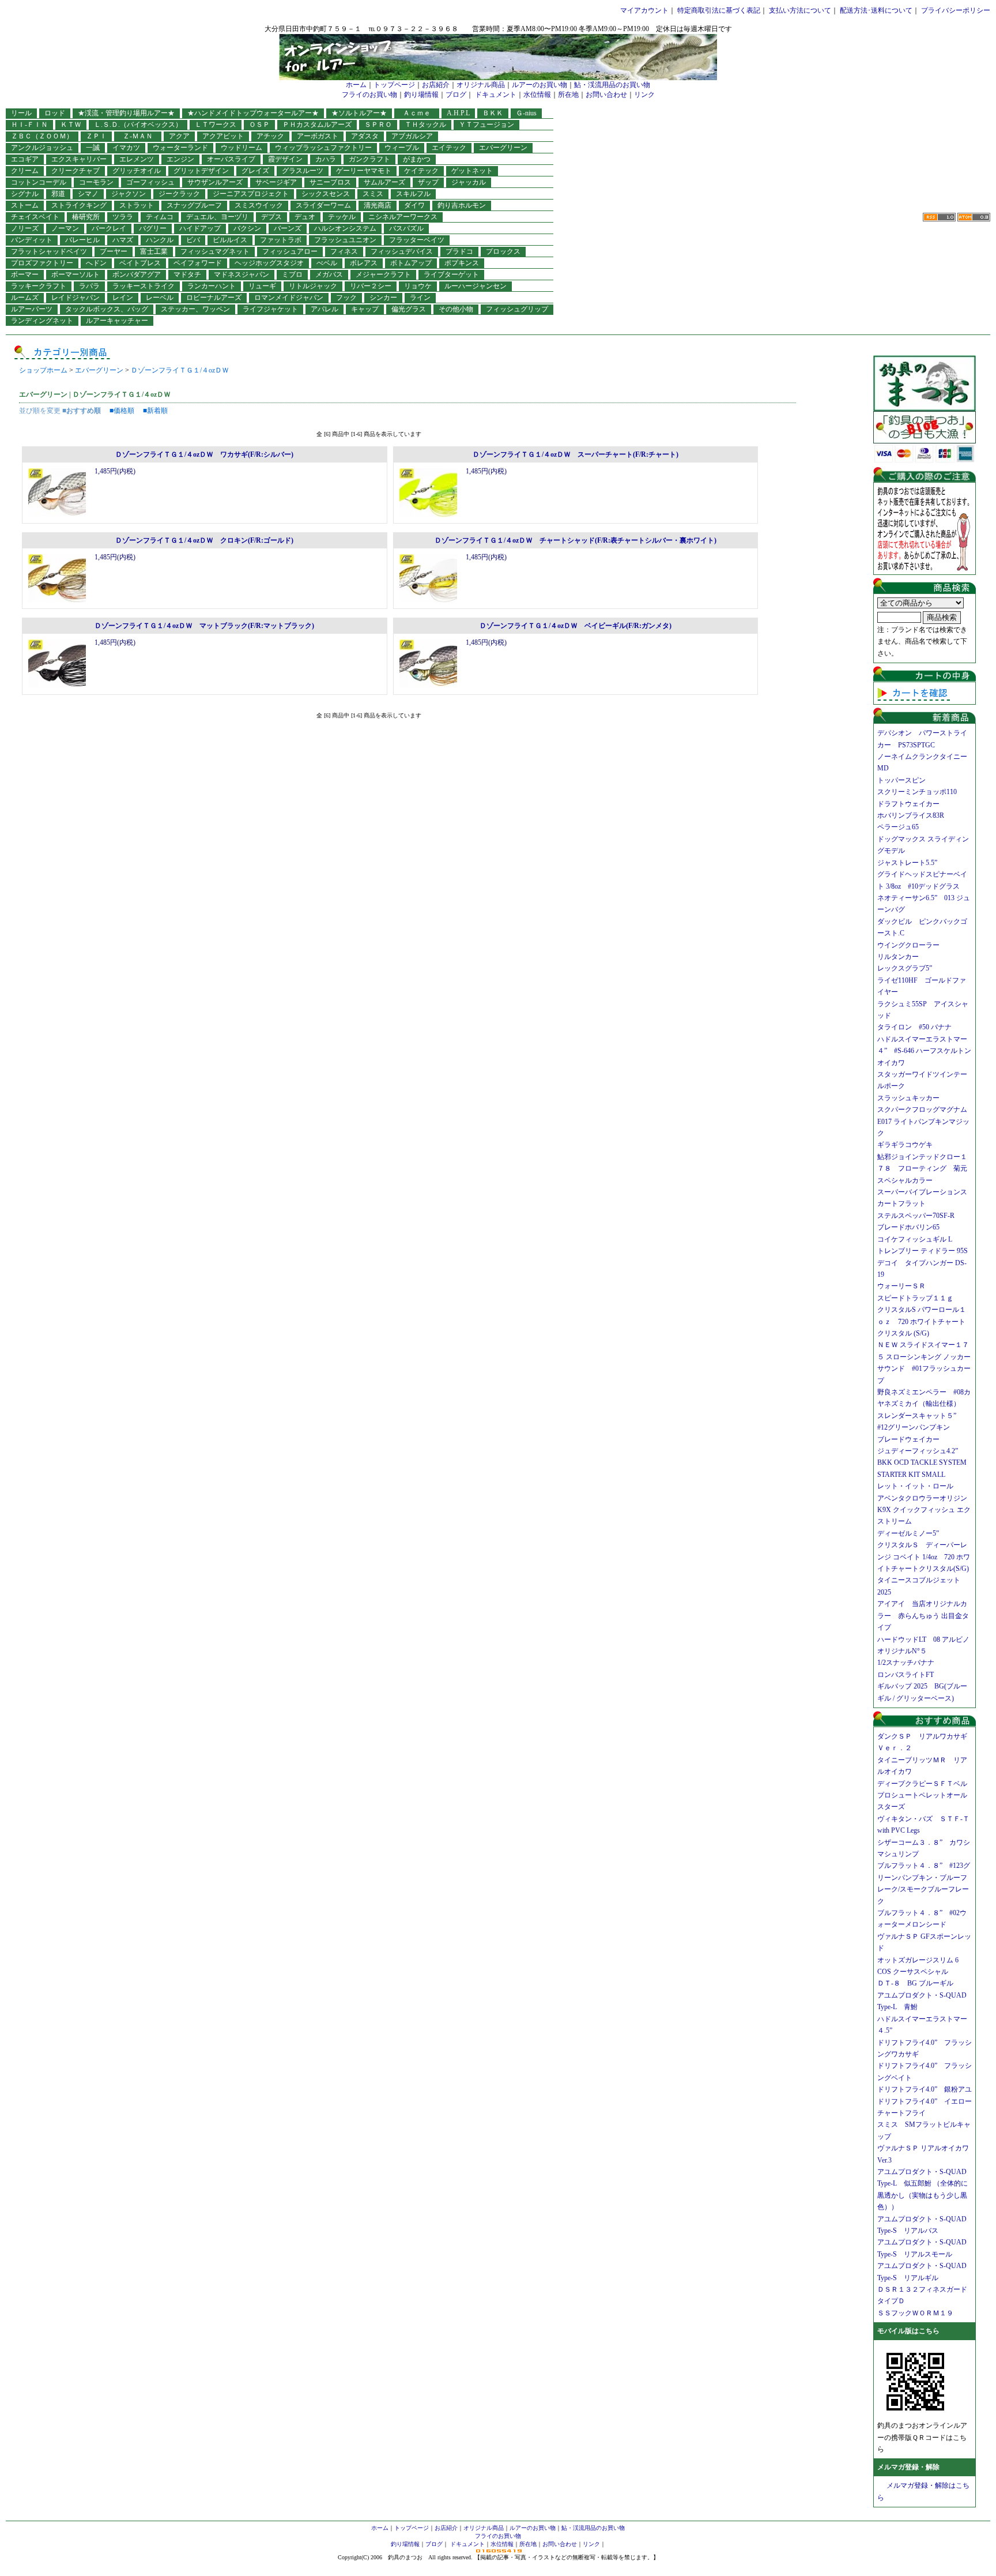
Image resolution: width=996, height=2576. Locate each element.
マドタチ (187, 274)
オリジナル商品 (481, 85)
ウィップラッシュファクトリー (323, 148)
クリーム (25, 171)
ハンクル (160, 240)
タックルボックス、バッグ (107, 309)
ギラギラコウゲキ (908, 1145)
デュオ (305, 217)
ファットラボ (281, 240)
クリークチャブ (76, 171)
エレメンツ (137, 159)
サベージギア (276, 182)
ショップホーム (43, 370)
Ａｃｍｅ (420, 113)
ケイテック (421, 171)
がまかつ (417, 159)
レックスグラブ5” (908, 968)
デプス (271, 217)
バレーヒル (82, 240)
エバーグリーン (503, 148)
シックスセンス (326, 194)
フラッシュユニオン (345, 240)
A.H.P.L (458, 113)
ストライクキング (79, 205)
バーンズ (288, 228)
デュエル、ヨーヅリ (217, 217)
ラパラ (89, 286)
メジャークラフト (383, 274)
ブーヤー (114, 251)
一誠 (93, 148)
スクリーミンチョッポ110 (917, 792)
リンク (644, 95)
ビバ (193, 240)
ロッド (55, 113)
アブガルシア (412, 136)
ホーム (356, 85)
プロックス (503, 251)
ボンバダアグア (137, 274)
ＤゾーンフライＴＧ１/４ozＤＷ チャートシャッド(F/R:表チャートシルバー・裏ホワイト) (576, 540)
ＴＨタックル (425, 125)
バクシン (247, 228)
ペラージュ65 (898, 827)
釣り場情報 (421, 95)
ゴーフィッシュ (150, 182)
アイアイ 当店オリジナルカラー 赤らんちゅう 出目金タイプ (923, 1616)
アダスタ (365, 136)
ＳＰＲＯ (378, 125)
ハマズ (123, 240)
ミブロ (292, 274)
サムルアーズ (384, 182)
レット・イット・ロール (915, 1486)
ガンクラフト (369, 159)
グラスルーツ (303, 171)
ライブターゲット (451, 274)
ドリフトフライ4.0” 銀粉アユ (925, 2089)
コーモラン (96, 182)
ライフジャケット (270, 309)
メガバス (329, 274)
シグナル (25, 194)
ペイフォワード (198, 263)
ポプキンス (462, 263)
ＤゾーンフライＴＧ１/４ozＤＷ (180, 370)
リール (21, 113)
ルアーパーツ (32, 309)
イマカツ (126, 148)
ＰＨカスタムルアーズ (317, 125)
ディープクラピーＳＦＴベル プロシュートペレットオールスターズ (926, 1795)
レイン (123, 298)
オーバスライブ (231, 159)
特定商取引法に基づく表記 (719, 10)
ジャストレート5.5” (907, 863)
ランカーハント (212, 286)
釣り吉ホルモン (462, 205)
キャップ (365, 309)
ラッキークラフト (39, 286)
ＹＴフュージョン (486, 125)
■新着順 (155, 411)
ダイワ (414, 205)
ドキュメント (496, 95)
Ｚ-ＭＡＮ (141, 136)
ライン (420, 298)
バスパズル (406, 228)
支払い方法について (800, 10)
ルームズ (25, 298)
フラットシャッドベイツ (49, 251)
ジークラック (179, 194)
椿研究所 (86, 217)
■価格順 (122, 411)
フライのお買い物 (369, 95)
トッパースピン (901, 780)
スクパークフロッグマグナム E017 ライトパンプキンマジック (926, 1121)
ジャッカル (469, 182)
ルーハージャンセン (476, 286)
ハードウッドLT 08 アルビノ (923, 1639)
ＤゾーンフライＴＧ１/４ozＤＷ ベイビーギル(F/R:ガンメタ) (576, 626)
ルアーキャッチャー (117, 321)
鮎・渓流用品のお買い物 (612, 85)
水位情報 (537, 95)
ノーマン (65, 228)
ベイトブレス (140, 263)
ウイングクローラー (908, 945)
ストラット (137, 205)
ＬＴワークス (216, 125)
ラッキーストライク (144, 286)
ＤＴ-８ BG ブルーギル (915, 1983)
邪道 (58, 194)
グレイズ (255, 171)
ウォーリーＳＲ (905, 1286)
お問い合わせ (606, 95)
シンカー (383, 298)
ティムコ (160, 217)
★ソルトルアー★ (359, 113)
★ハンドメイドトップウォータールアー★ (253, 113)
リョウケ (418, 286)
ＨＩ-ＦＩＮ (29, 125)
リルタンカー (898, 957)
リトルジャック (313, 286)
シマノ (88, 194)
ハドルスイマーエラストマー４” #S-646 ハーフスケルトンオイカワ (924, 1051)
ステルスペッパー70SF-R (916, 1216)
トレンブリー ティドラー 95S (923, 1251)
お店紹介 (436, 85)
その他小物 (456, 309)
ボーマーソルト (76, 274)
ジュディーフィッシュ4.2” (918, 1451)
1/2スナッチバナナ (906, 1663)
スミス (373, 194)
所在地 (568, 95)
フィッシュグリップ (517, 309)
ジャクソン (129, 194)
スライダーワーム (323, 205)
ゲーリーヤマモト (364, 171)
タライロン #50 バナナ (914, 1027)
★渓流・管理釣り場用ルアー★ (126, 113)
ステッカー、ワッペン (195, 309)
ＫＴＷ (71, 125)
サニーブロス (330, 182)
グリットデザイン (201, 171)
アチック (270, 136)
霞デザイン (285, 159)
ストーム (25, 205)
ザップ (428, 182)
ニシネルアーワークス (403, 217)
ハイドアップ (200, 228)
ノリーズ (25, 228)
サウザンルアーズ (215, 182)
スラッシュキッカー (908, 1098)
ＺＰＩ (96, 136)
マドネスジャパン (242, 274)
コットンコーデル (39, 182)
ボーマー (25, 274)
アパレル (325, 309)
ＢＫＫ (493, 113)
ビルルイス (230, 240)
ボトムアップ (411, 263)
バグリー (153, 228)
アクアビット (223, 136)
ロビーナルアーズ (214, 298)
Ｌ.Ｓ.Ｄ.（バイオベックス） (138, 125)
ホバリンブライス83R (911, 815)
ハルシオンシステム (345, 228)
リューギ (262, 286)
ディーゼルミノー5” (912, 1533)
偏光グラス (409, 309)
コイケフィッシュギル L (915, 1239)
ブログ (456, 95)
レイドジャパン (76, 298)
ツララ (123, 217)
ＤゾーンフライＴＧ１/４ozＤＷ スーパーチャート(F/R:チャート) (576, 454)
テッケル (342, 217)
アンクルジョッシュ (42, 148)
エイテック (449, 148)
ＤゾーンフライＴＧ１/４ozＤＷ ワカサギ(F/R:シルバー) (204, 454)
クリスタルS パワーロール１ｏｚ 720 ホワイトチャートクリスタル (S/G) (922, 1321)
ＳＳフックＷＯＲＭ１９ (915, 2313)
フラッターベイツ (417, 240)
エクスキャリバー (79, 159)
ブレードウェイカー (908, 1439)
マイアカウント (644, 10)
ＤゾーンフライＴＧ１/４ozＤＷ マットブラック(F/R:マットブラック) (204, 626)
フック (346, 298)
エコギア (25, 159)
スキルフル (413, 194)
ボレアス (364, 263)
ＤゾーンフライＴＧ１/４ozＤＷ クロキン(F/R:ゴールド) (204, 540)
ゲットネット (472, 171)
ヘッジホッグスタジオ (269, 263)
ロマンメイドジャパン (289, 298)
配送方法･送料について (876, 10)
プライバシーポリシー (956, 10)
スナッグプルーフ (194, 205)
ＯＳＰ (259, 125)
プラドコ (459, 251)
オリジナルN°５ (902, 1651)
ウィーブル (402, 148)
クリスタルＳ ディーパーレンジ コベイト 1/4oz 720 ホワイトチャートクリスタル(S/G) (924, 1557)
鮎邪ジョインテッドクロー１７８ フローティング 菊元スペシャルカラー (922, 1169)
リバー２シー (371, 286)
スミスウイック (259, 205)
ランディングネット (42, 321)
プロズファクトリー (42, 263)
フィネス (344, 251)
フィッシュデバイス (402, 251)
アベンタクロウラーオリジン (926, 1498)
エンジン (180, 159)
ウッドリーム (242, 148)
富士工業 (154, 251)
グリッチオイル (137, 171)
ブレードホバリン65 (908, 1227)
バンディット (32, 240)
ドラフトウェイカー (908, 804)
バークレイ (109, 228)
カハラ (326, 159)
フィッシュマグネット (215, 251)
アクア (179, 136)
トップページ (394, 85)
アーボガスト (318, 136)
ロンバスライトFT (906, 1675)
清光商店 (378, 205)
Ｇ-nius (526, 113)
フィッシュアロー (290, 251)
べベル (327, 263)
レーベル (160, 298)
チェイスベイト (35, 217)
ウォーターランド (180, 148)
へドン (96, 263)
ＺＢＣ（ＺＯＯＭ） (42, 136)
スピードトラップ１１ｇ (919, 1298)
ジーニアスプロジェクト (251, 194)
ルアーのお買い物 (539, 85)
